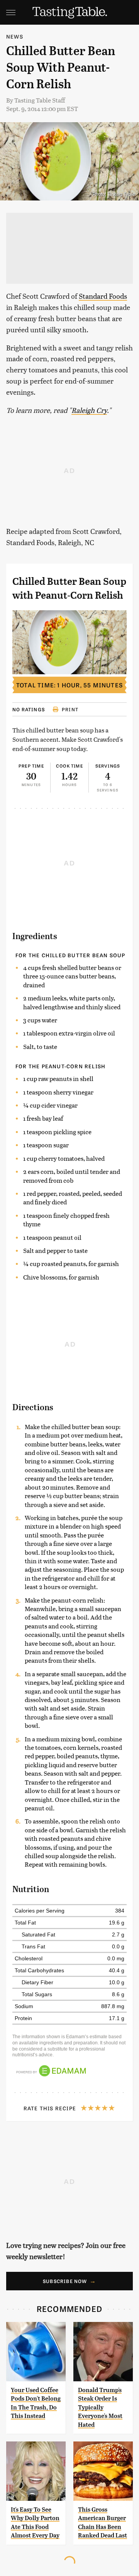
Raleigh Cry (89, 410)
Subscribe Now (65, 2281)
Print (70, 709)
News (15, 36)
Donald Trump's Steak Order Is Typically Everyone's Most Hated (100, 2407)
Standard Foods (103, 296)
